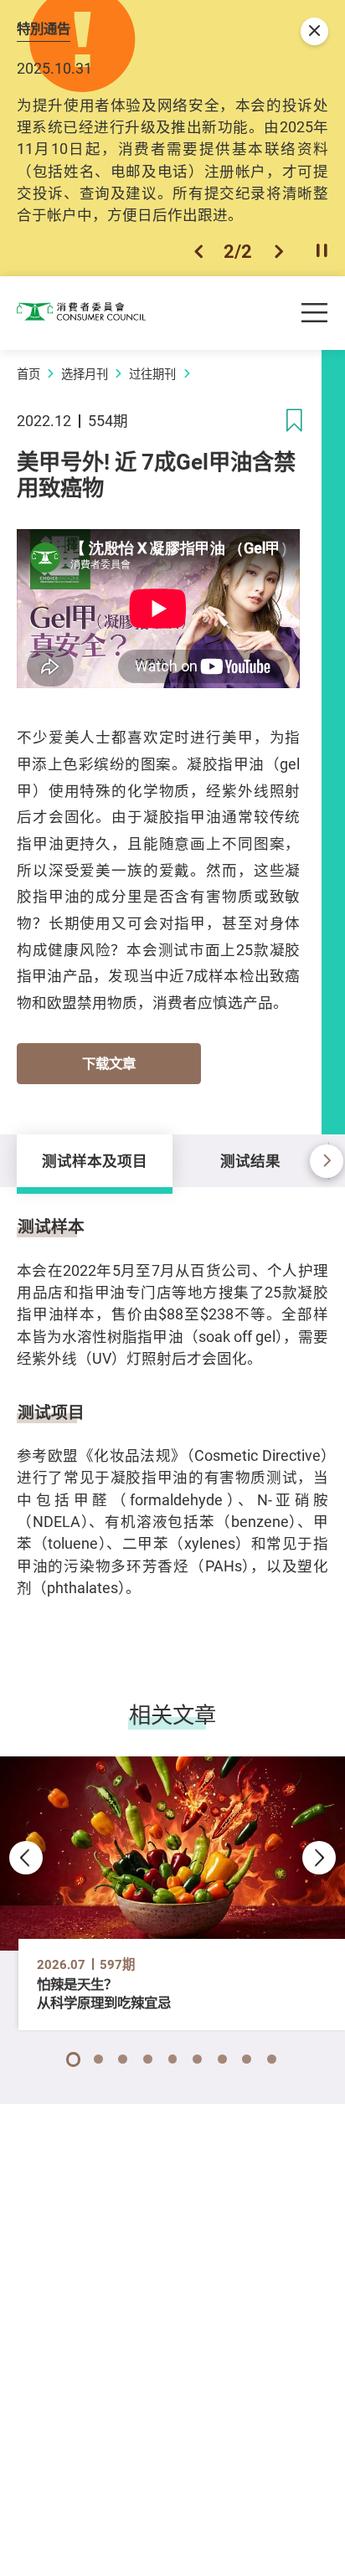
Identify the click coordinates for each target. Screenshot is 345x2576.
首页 (28, 374)
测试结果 (250, 1160)
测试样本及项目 (95, 1160)
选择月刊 (85, 374)
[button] (198, 251)
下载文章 (109, 1063)
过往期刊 (152, 374)
